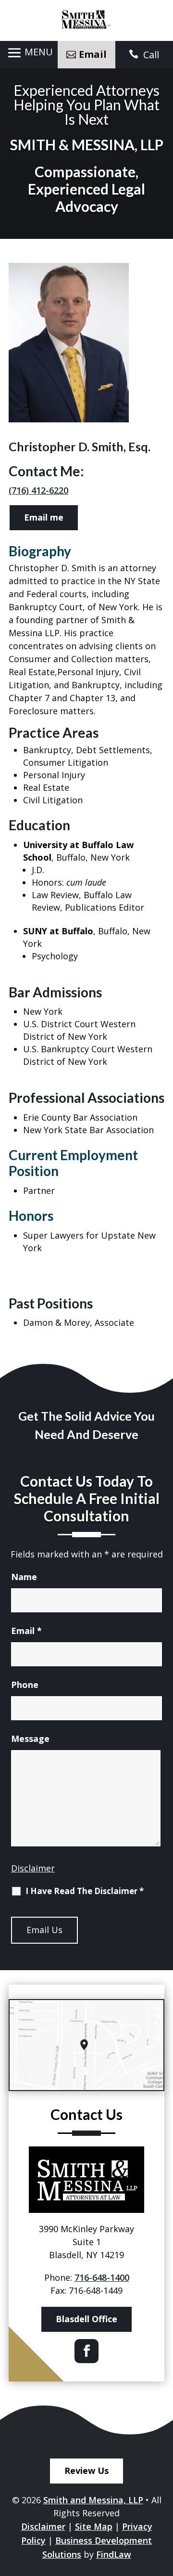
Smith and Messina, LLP (93, 2500)
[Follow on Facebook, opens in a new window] (86, 2351)
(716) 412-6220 (38, 490)
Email (26, 1631)
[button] (29, 53)
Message (30, 1739)
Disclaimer (33, 1868)
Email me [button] (44, 517)
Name (24, 1577)
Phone (25, 1685)
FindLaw (114, 2554)
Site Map (94, 2526)
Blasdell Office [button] (86, 2319)
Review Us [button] (86, 2471)
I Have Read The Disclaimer (85, 1891)
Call (151, 55)
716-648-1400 (102, 2277)
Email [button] (93, 54)
